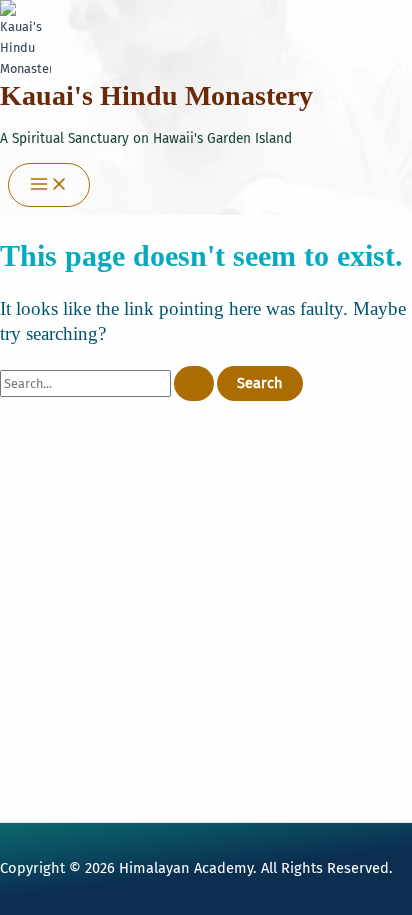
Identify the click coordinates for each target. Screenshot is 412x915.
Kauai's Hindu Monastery (156, 95)
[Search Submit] (194, 383)
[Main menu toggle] (49, 185)
